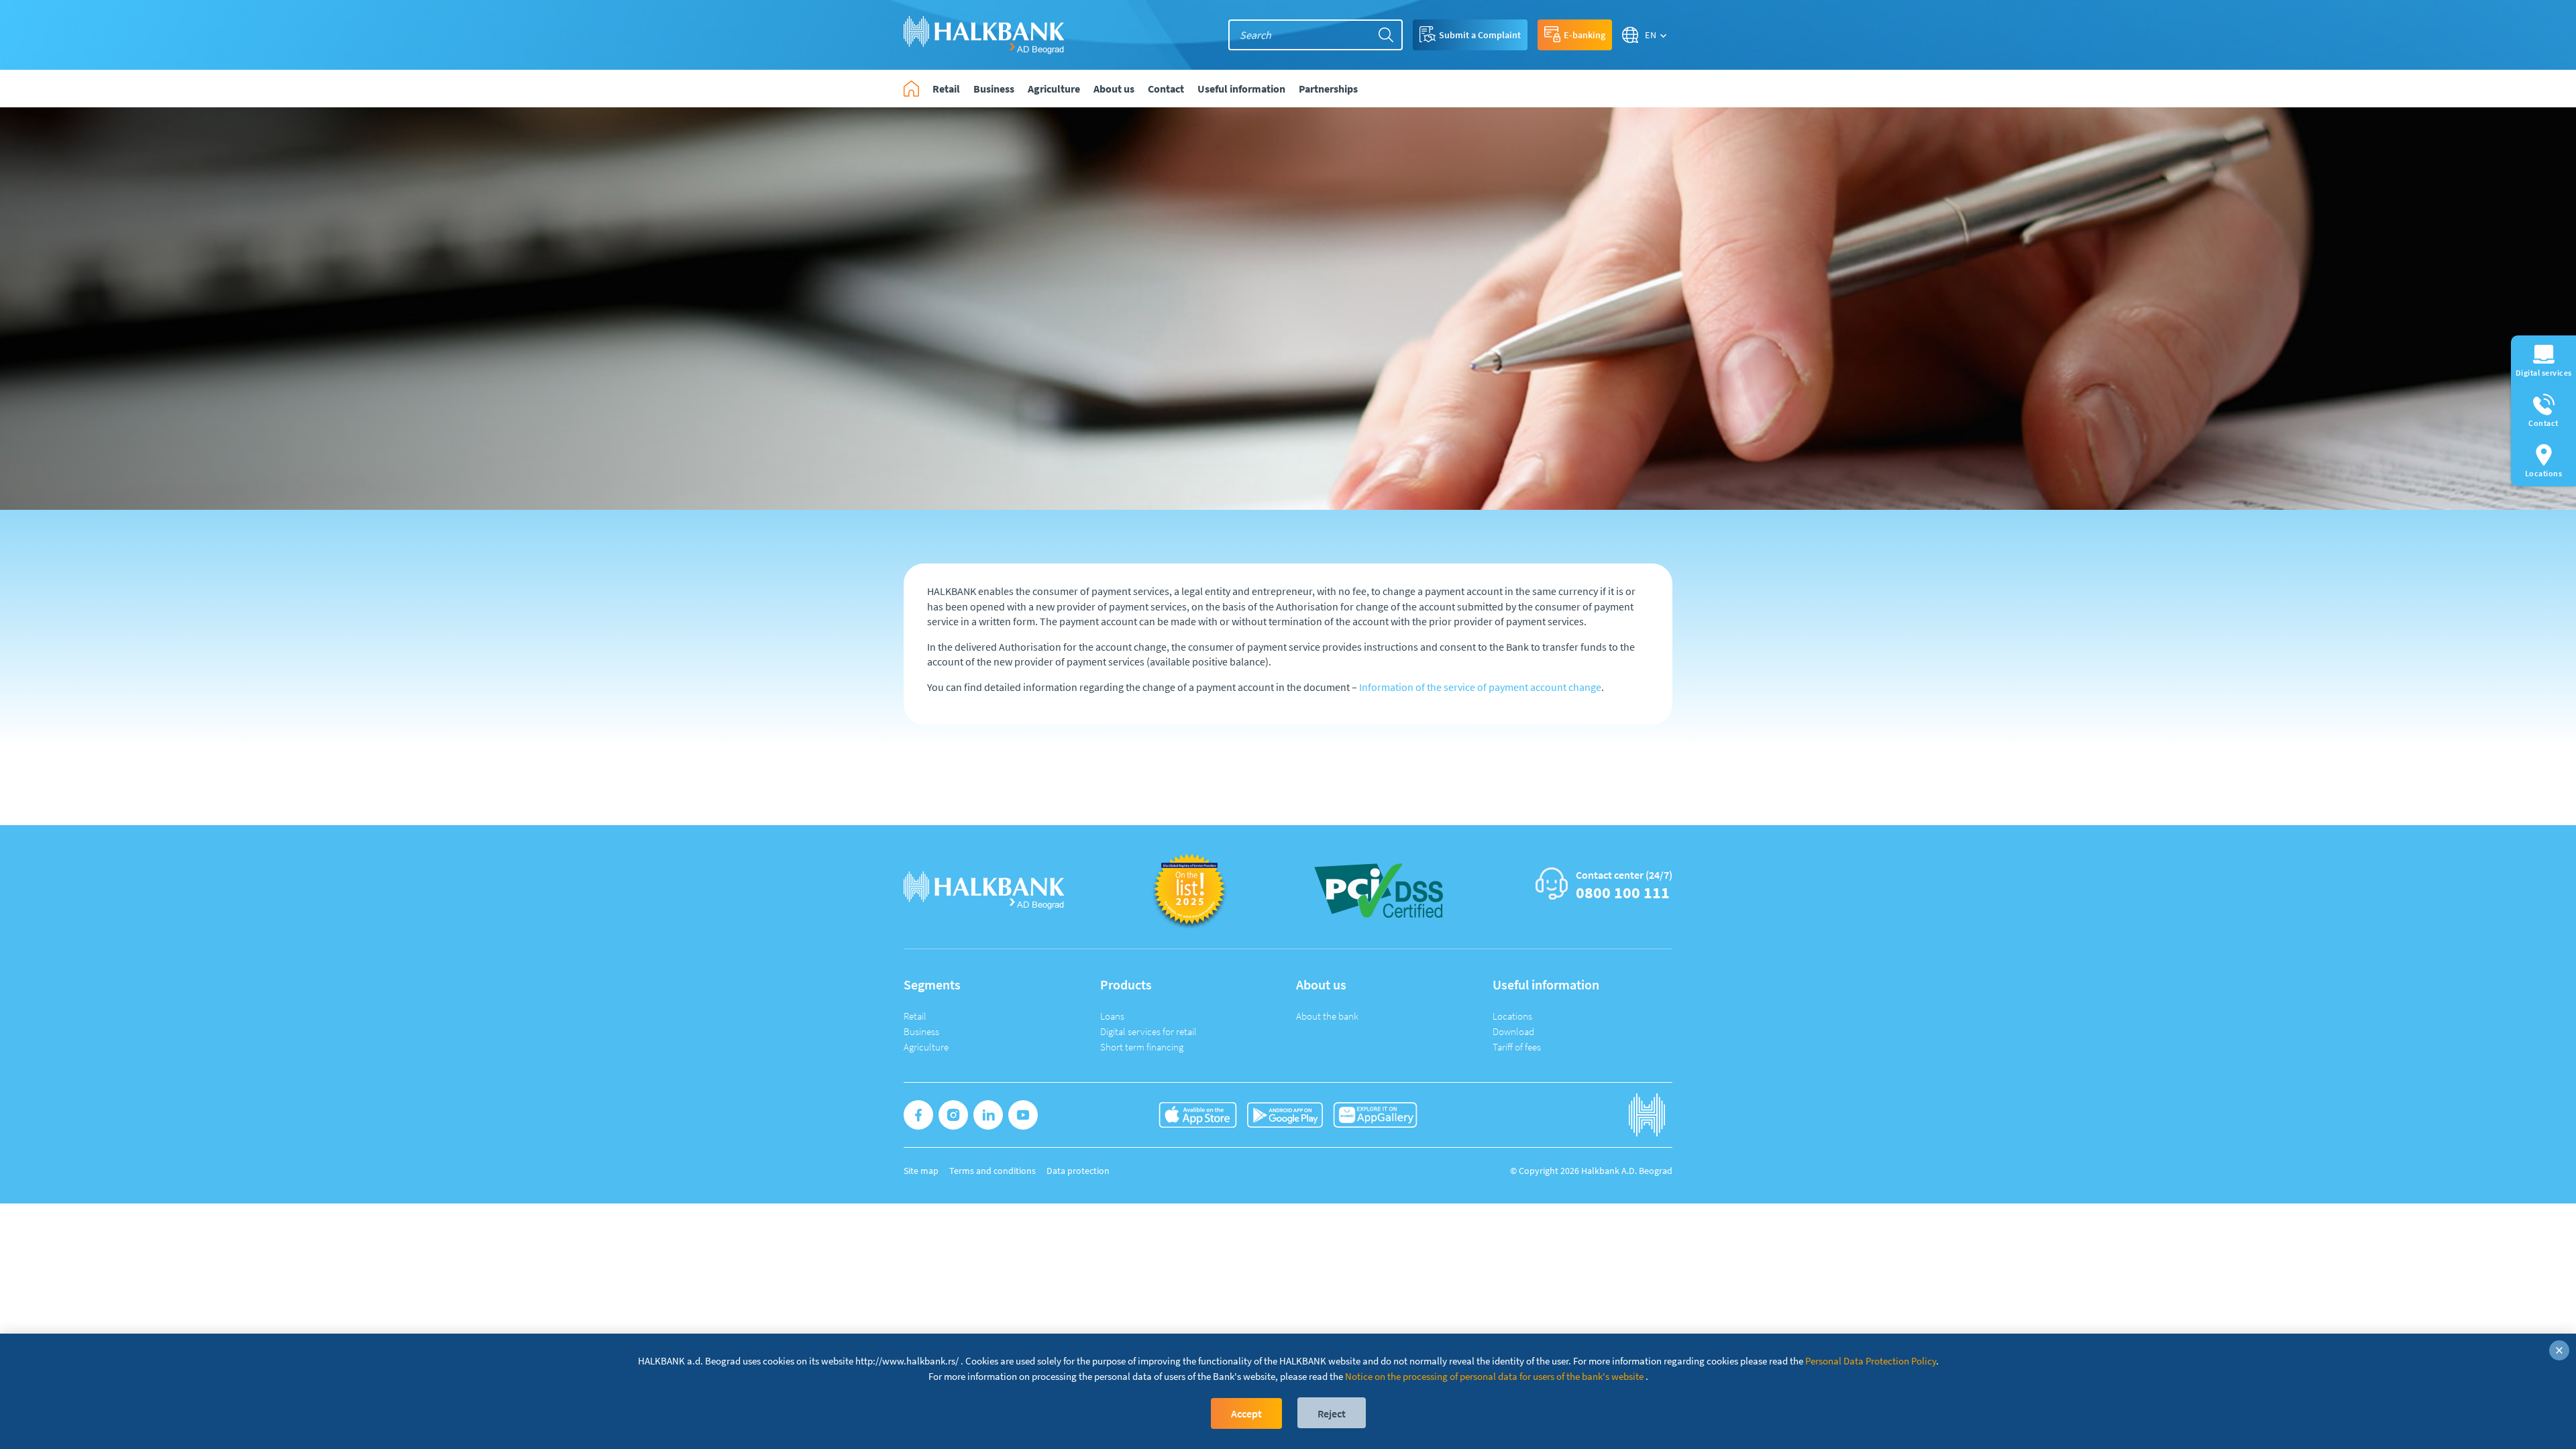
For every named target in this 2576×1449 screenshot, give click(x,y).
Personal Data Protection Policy (1871, 1361)
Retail (915, 1016)
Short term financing (1142, 1047)
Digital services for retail (1148, 1031)
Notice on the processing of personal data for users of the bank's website (1494, 1376)
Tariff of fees (1517, 1047)
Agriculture (926, 1047)
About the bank (1327, 1016)
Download (1513, 1031)
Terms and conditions (992, 1171)
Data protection (1078, 1171)
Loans (1112, 1016)
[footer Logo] (984, 889)
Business (921, 1031)
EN (1651, 35)
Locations (1512, 1016)
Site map (921, 1171)
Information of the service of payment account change (1480, 687)
